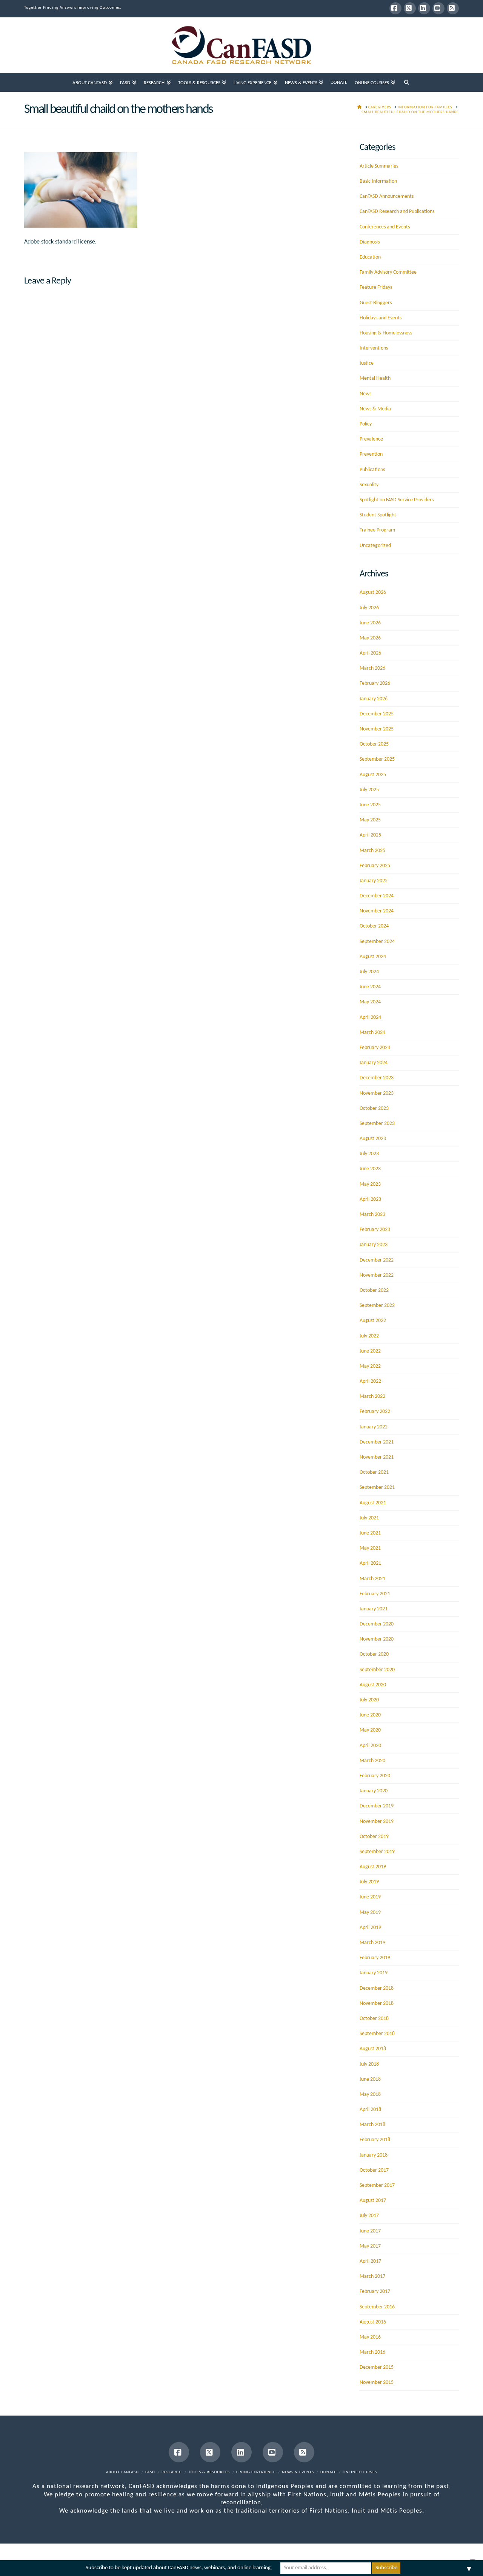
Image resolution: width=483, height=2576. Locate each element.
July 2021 (369, 1518)
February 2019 (375, 1958)
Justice (367, 363)
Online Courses (360, 2472)
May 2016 (370, 2337)
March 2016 (372, 2352)
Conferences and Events (385, 227)
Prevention (371, 454)
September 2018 (377, 2034)
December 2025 (377, 714)
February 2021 (375, 1594)
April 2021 (370, 1563)
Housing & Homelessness (386, 333)
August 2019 (373, 1867)
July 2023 (369, 1154)
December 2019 (377, 1806)
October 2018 (374, 2019)
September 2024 (377, 942)
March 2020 (372, 1761)
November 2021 (377, 1457)
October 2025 (374, 744)
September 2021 (377, 1488)
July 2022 (369, 1336)
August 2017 (373, 2201)
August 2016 (373, 2322)
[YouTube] (438, 8)
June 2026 (370, 623)
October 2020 (374, 1654)
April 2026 (370, 653)
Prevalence (371, 439)
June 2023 (370, 1169)
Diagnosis (370, 242)
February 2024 (375, 1048)
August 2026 (373, 592)
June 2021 (370, 1533)
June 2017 (370, 2231)
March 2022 (372, 1397)
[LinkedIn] (424, 8)
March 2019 (372, 1943)
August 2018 (373, 2049)
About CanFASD (122, 2472)
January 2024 (374, 1063)
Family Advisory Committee (388, 272)
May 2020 (370, 1730)
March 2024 (372, 1033)
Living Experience (256, 2472)
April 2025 (370, 835)
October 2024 (374, 926)
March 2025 (372, 851)
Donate (328, 2472)
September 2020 (377, 1670)
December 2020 (377, 1624)
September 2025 (377, 759)
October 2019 (374, 1837)
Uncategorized (375, 546)
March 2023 (372, 1215)
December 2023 (377, 1078)
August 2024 (373, 957)
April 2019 (370, 1928)
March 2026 (372, 668)
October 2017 (374, 2170)
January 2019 (374, 1973)
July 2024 (369, 972)
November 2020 (377, 1639)
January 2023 (374, 1245)
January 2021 (374, 1609)
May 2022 (370, 1366)
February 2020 (375, 1776)
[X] (410, 8)
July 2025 (369, 790)
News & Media (375, 409)
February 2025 (375, 866)
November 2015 (377, 2383)
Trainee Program (377, 530)
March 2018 (372, 2125)
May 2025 (370, 820)
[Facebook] (395, 8)
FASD (150, 2472)
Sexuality (369, 485)
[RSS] (453, 8)
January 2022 (374, 1427)
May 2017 (370, 2246)
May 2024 (370, 1002)
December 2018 (377, 1988)
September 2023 (377, 1124)
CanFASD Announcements (387, 196)
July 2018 (369, 2064)
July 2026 (369, 608)
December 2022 (377, 1260)
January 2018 (374, 2155)
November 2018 (377, 2004)
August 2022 (373, 1321)
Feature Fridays (376, 287)
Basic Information (378, 181)
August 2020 (373, 1685)
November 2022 (377, 1275)
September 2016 (377, 2307)
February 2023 (375, 1230)
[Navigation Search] (407, 82)
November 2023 (377, 1093)
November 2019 (377, 1822)
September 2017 (377, 2185)
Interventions (374, 348)
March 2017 (372, 2276)
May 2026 (370, 638)
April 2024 (370, 1018)
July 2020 (369, 1700)
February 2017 (375, 2292)
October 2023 (374, 1109)
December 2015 (377, 2367)
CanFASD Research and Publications (397, 212)
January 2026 (374, 699)
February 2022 (375, 1412)
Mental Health (375, 378)
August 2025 (373, 775)
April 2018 (370, 2110)
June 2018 (370, 2079)
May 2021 (370, 1548)
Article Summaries (379, 166)
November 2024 (377, 911)
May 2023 (370, 1184)
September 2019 (377, 1852)
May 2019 (370, 1913)
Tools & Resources (209, 2472)
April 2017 (370, 2261)
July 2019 (369, 1882)
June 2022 (370, 1351)
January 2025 (374, 881)
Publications (372, 470)
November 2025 (377, 729)
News (365, 394)
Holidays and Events (381, 318)
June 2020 (370, 1715)
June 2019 (370, 1897)
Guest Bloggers (376, 303)
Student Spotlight (378, 515)
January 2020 (374, 1791)
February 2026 (375, 683)
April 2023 (370, 1199)
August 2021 (373, 1503)
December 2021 (377, 1442)
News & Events (298, 2472)
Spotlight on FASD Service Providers (397, 500)
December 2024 (377, 896)
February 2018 (375, 2140)
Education (370, 257)
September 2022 (377, 1306)
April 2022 (370, 1381)
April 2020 (370, 1746)
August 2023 (373, 1139)
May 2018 (370, 2095)
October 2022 (374, 1290)
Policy (366, 424)
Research (172, 2472)
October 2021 (374, 1472)
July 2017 (369, 2216)
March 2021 (372, 1579)
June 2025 (370, 805)
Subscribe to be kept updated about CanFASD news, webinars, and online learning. (179, 2568)
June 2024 (370, 987)
